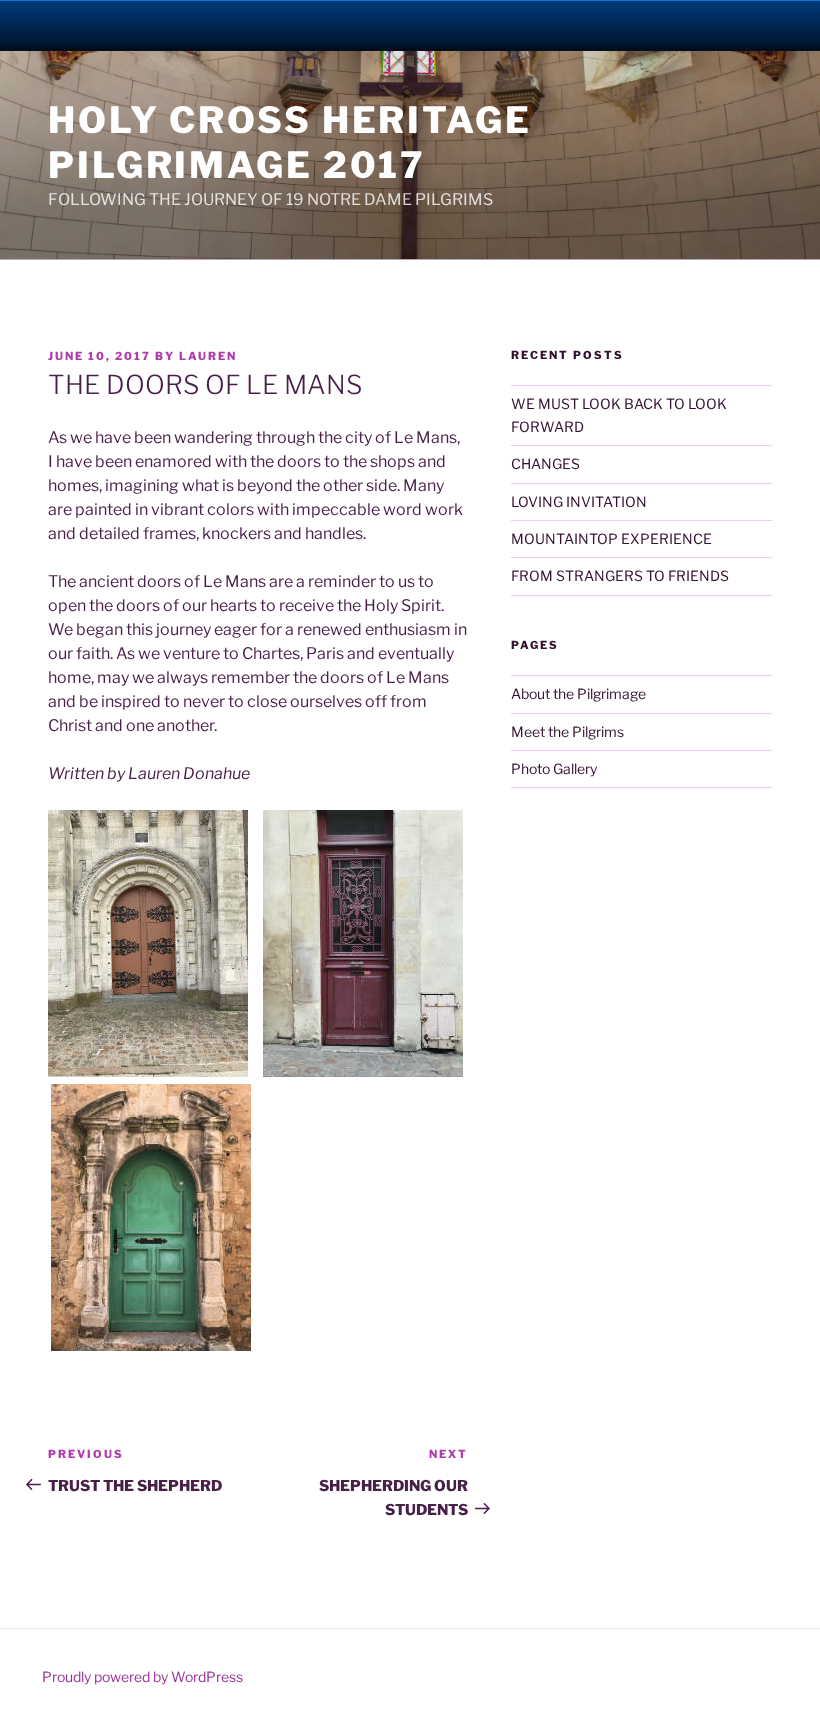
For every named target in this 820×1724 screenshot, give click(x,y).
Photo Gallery (554, 768)
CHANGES (545, 463)
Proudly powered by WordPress (142, 1676)
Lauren (208, 356)
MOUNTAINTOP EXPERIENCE (611, 538)
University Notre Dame (182, 25)
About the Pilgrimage (578, 693)
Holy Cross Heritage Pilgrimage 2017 (290, 142)
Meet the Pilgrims (567, 731)
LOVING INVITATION (579, 501)
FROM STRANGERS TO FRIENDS (620, 575)
